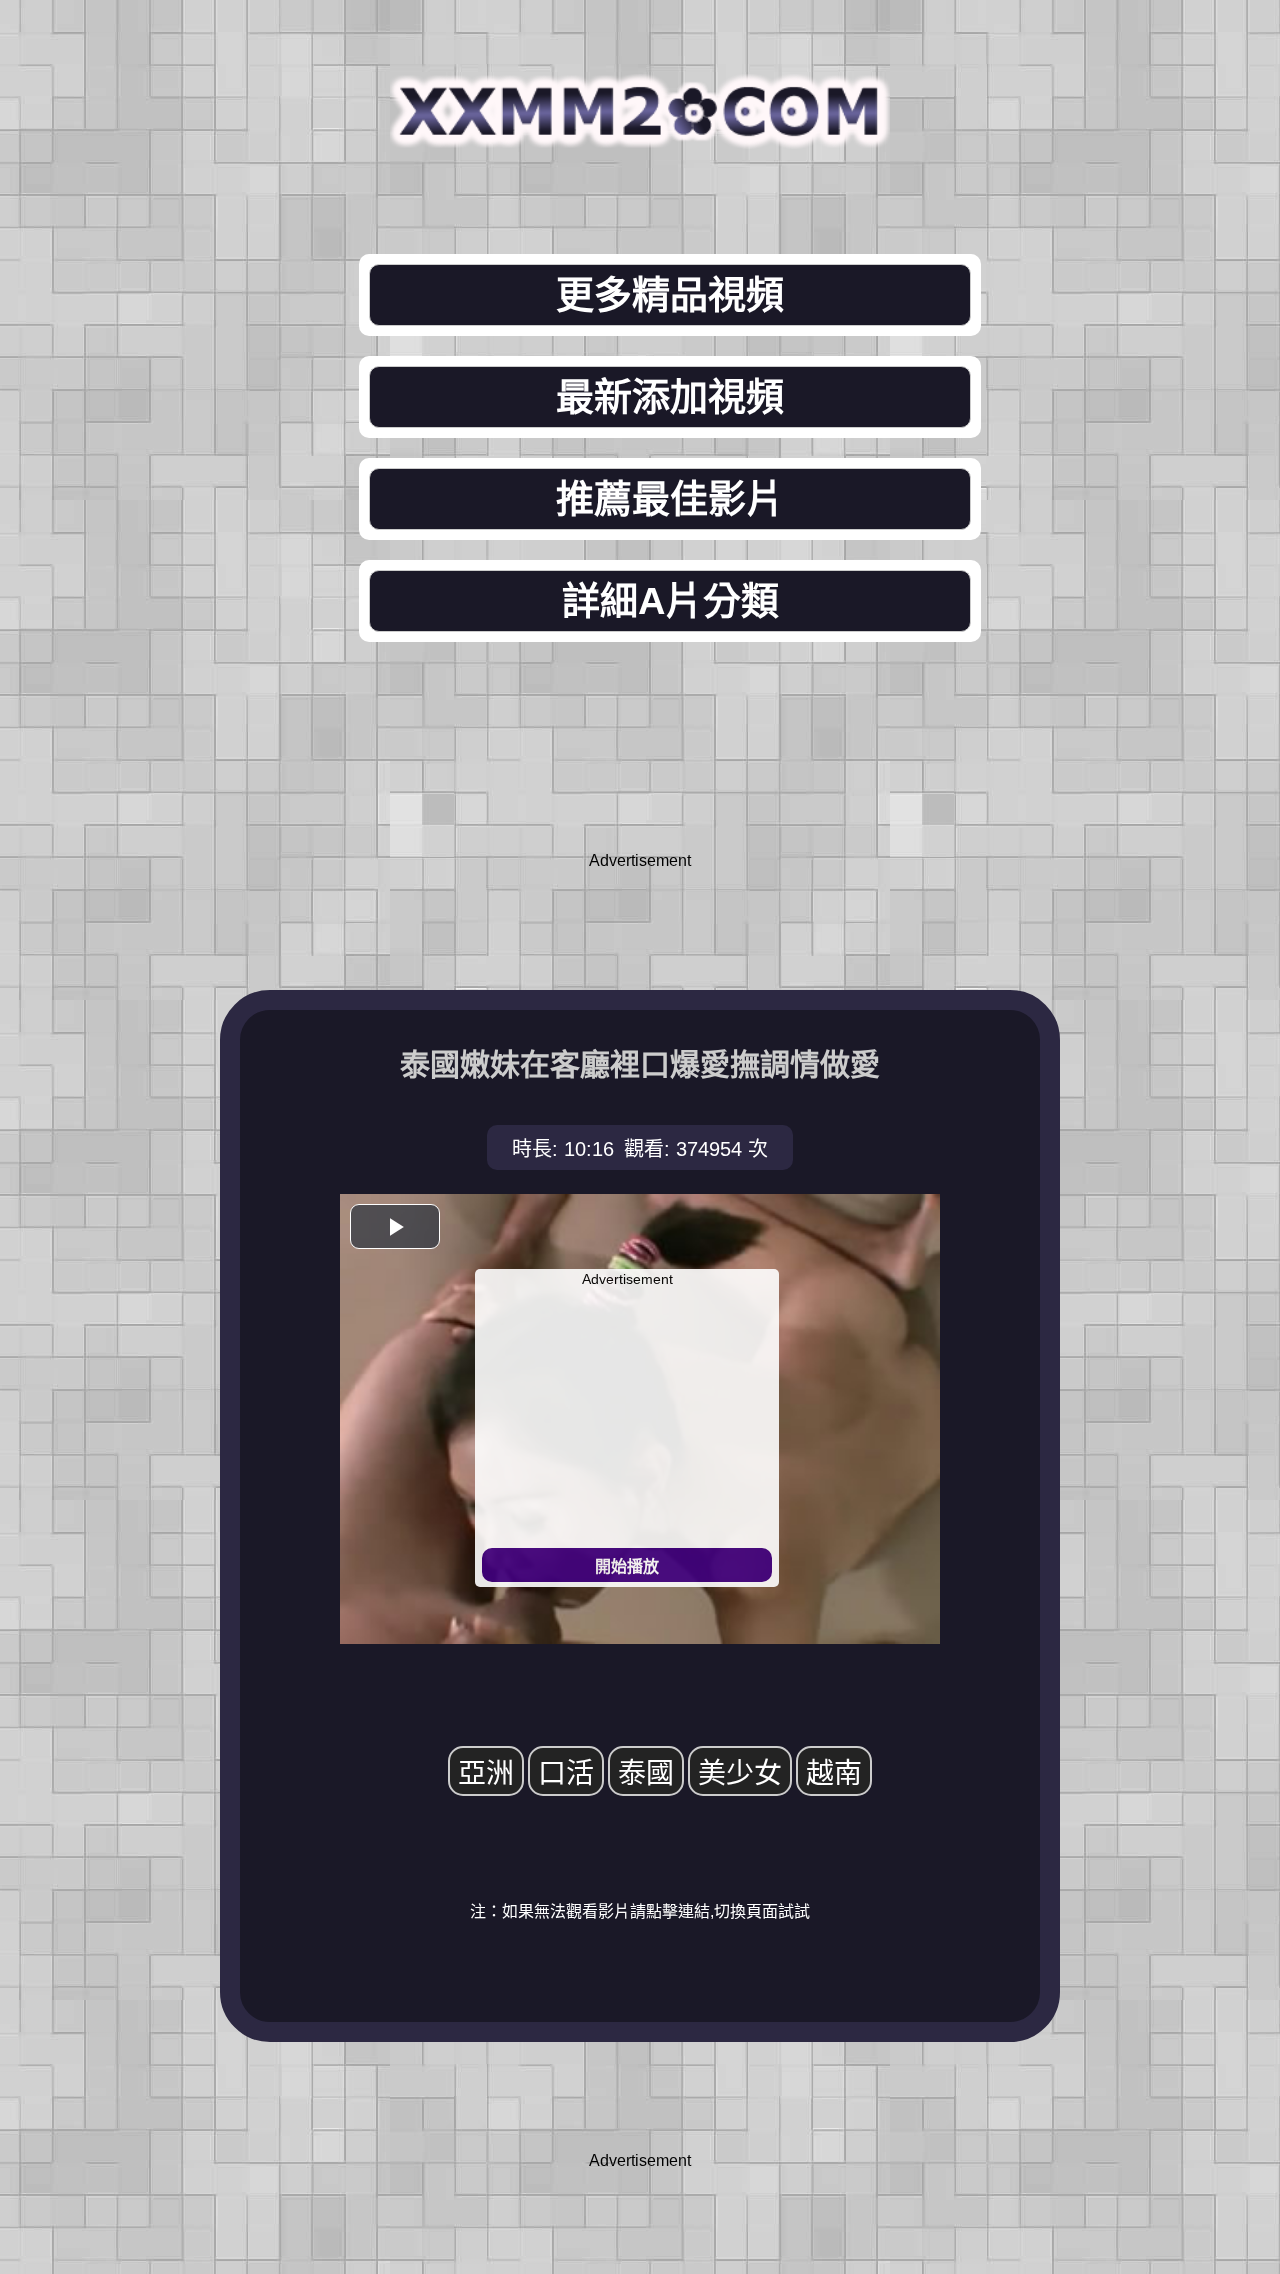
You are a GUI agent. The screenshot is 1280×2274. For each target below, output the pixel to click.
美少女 (740, 1773)
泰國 (646, 1773)
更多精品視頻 (670, 295)
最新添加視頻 (670, 397)
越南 (834, 1773)
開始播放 (627, 1566)
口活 (566, 1773)
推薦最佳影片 (670, 499)
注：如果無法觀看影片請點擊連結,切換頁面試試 (640, 1911)
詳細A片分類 (670, 601)
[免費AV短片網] (640, 132)
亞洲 (486, 1773)
